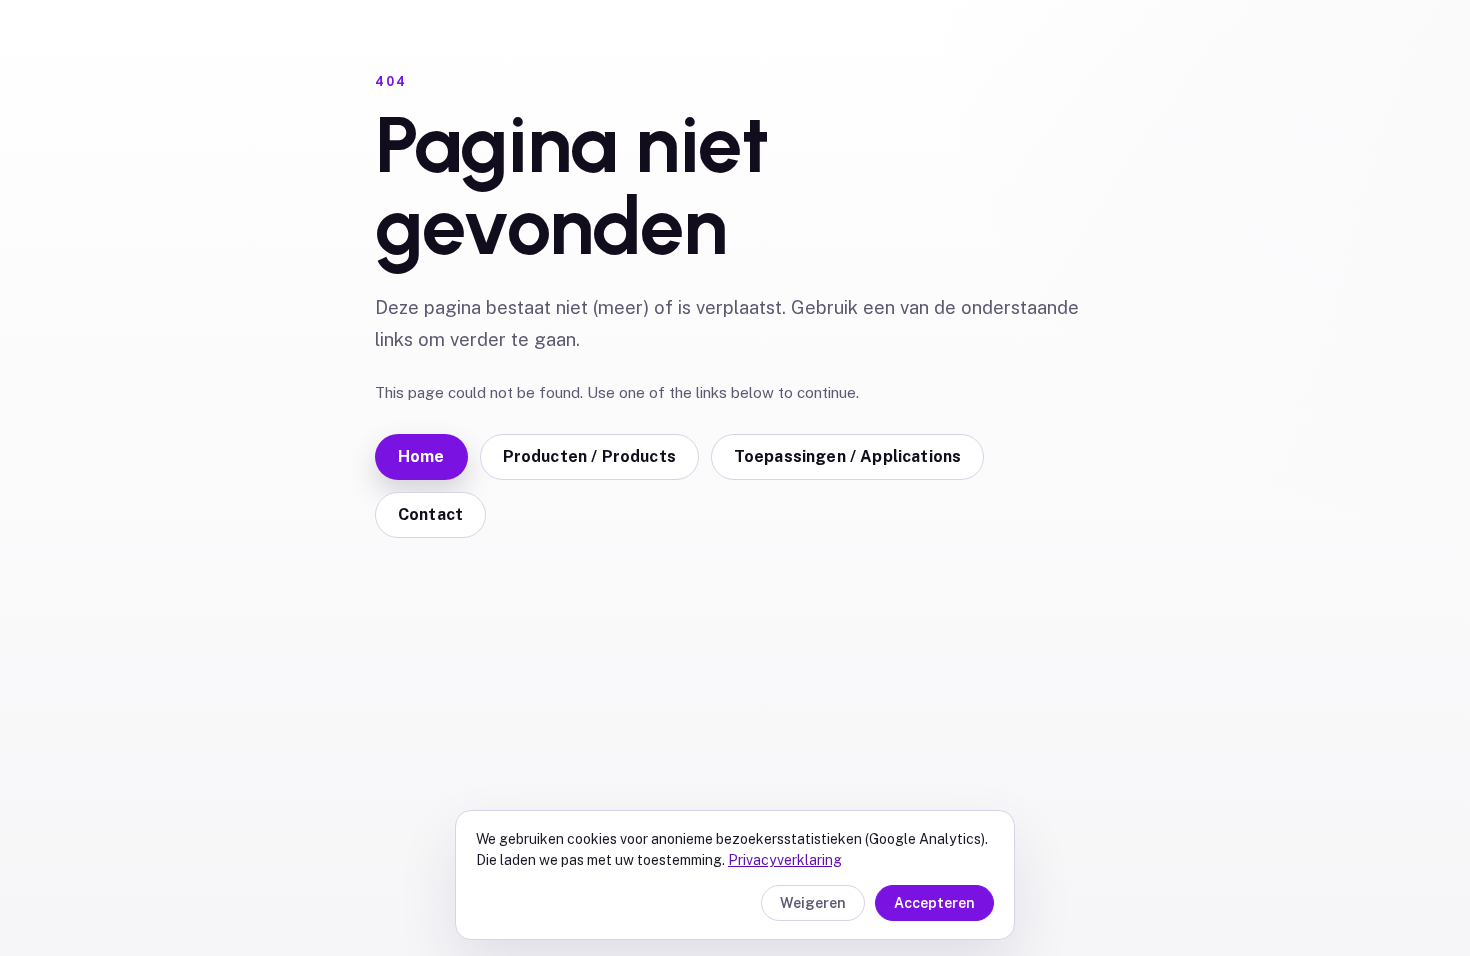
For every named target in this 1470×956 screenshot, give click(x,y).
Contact (430, 514)
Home (421, 456)
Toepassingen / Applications (847, 456)
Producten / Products (589, 456)
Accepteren (934, 903)
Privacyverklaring (785, 860)
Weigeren (813, 903)
